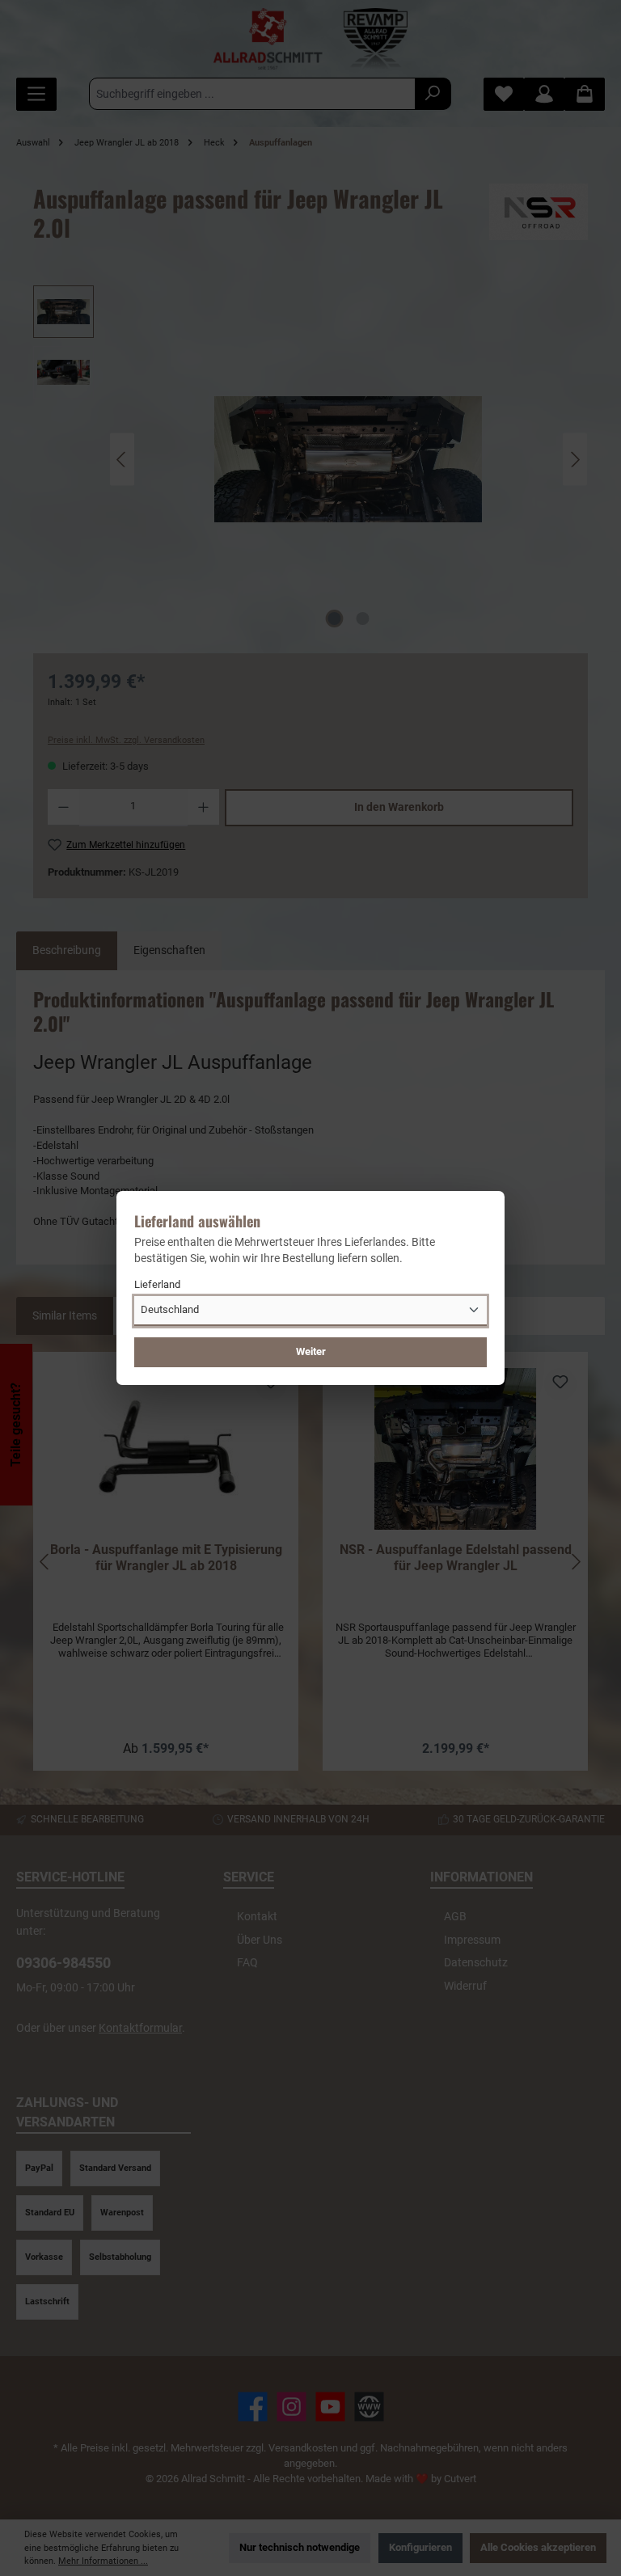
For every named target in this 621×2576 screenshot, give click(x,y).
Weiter (311, 1351)
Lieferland (157, 1284)
